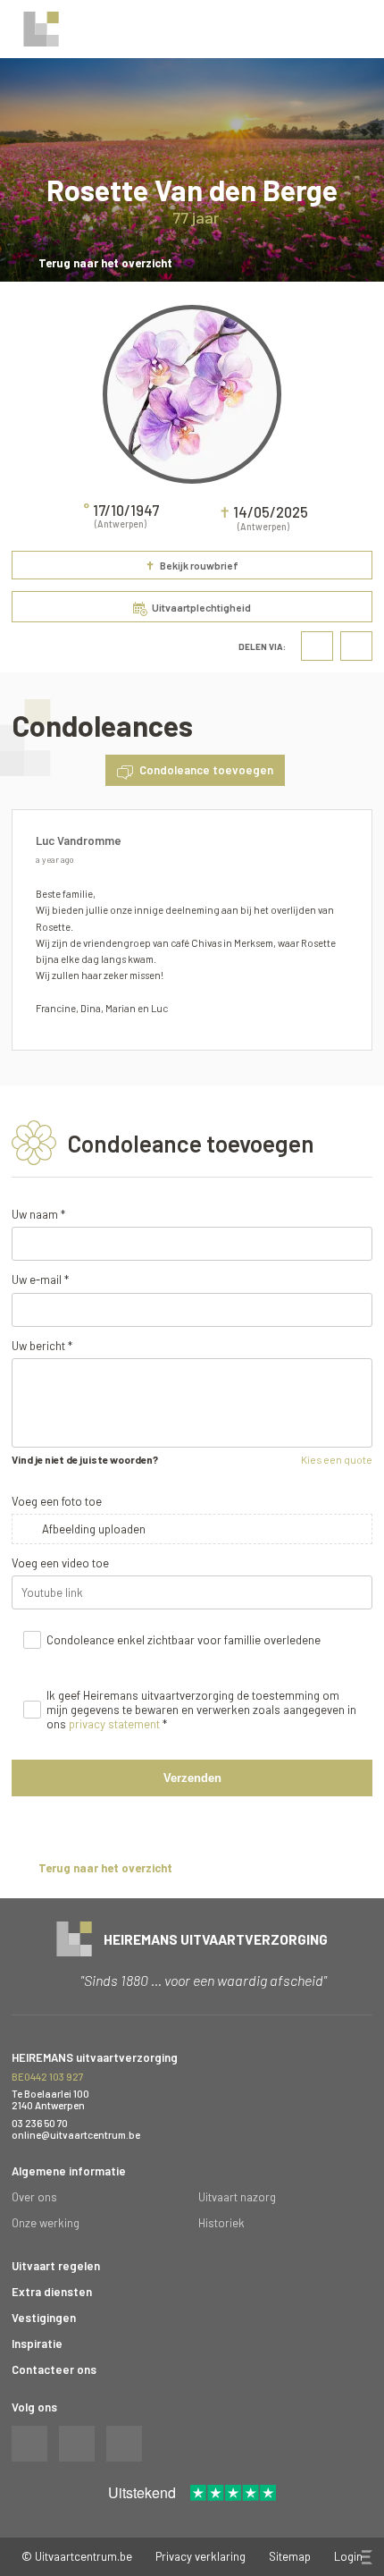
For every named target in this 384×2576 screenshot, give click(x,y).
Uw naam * (38, 1214)
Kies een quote (337, 1459)
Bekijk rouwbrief (192, 566)
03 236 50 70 (40, 2123)
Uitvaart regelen (56, 2266)
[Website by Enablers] (365, 2557)
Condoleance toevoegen (206, 770)
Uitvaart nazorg (237, 2197)
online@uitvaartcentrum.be (76, 2135)
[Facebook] (317, 646)
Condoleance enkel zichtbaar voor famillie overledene (184, 1640)
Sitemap (290, 2556)
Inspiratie (37, 2344)
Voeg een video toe (60, 1563)
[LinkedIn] (356, 646)
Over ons (34, 2197)
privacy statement (114, 1724)
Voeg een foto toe (57, 1501)
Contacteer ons (54, 2369)
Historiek (221, 2223)
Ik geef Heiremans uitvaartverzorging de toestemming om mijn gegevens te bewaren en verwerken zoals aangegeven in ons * (201, 1710)
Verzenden (192, 1778)
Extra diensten (52, 2292)
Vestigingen (44, 2318)
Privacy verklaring (200, 2556)
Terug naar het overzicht (105, 263)
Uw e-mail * (40, 1280)
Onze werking (46, 2223)
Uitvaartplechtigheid (201, 607)
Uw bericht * (42, 1346)
